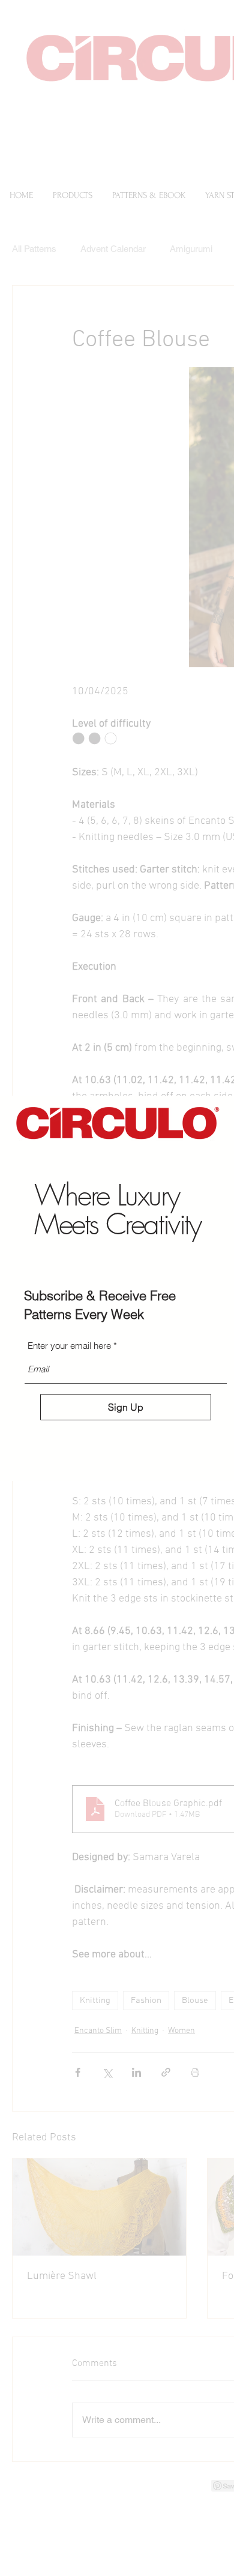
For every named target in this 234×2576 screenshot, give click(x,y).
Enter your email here (69, 1346)
